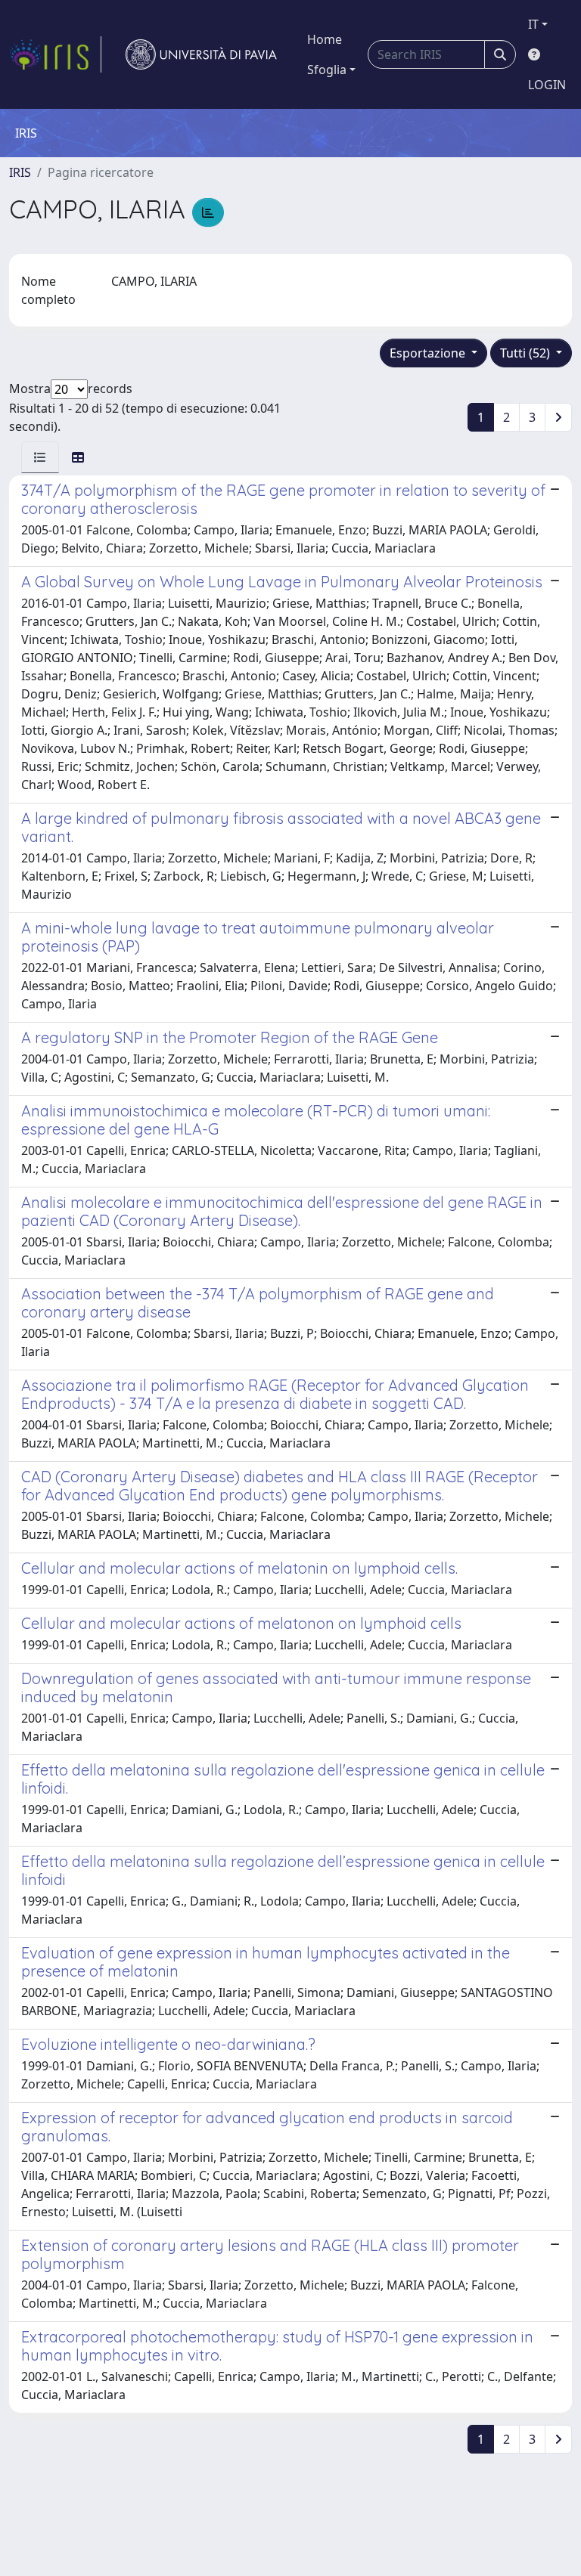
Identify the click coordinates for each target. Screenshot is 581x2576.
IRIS (20, 172)
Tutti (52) (527, 353)
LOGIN (547, 85)
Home (325, 39)
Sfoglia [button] (327, 70)
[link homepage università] (201, 54)
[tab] (40, 457)
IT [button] (533, 24)
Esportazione (429, 353)
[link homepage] (55, 54)
